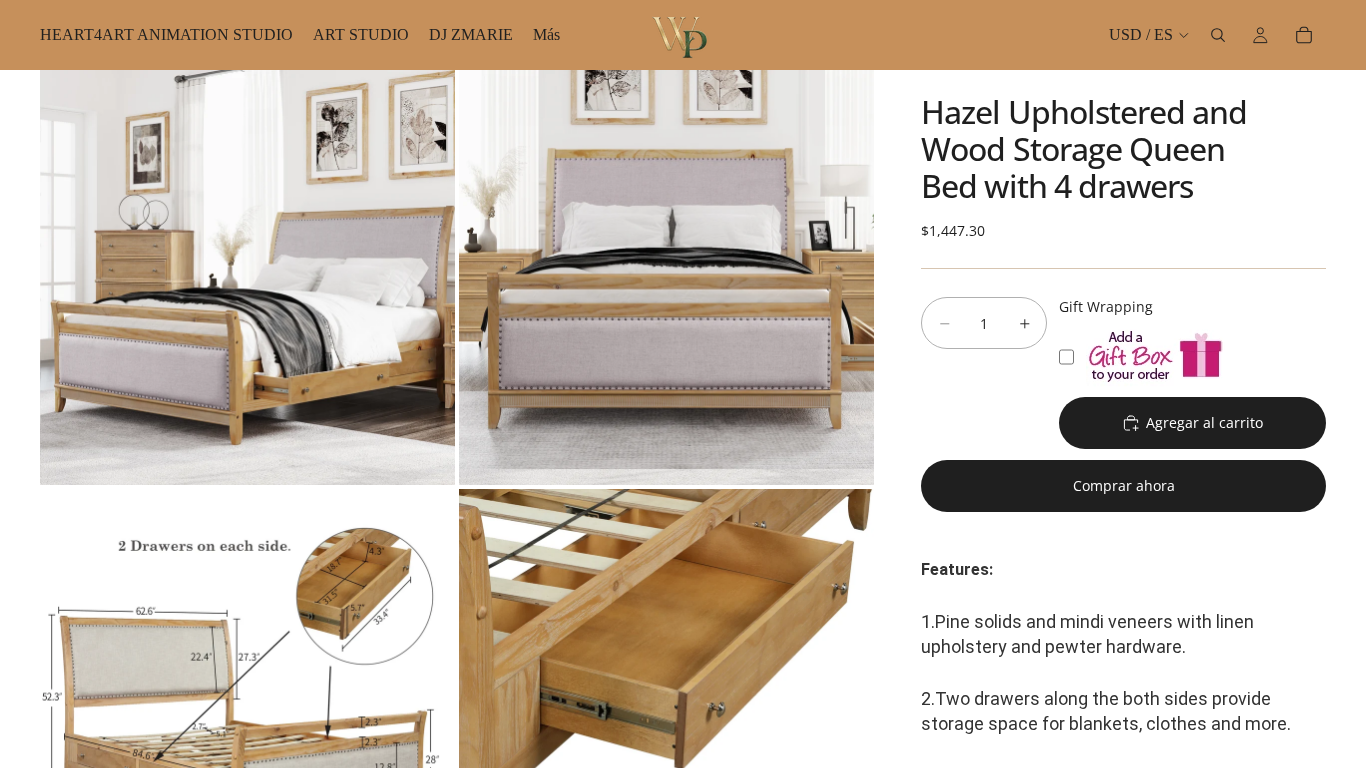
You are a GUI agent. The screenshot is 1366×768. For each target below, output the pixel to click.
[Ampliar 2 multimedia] (666, 277)
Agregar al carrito (1204, 422)
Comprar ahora (1124, 485)
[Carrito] (1304, 35)
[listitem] (546, 35)
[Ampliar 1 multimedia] (247, 277)
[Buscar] (1218, 35)
